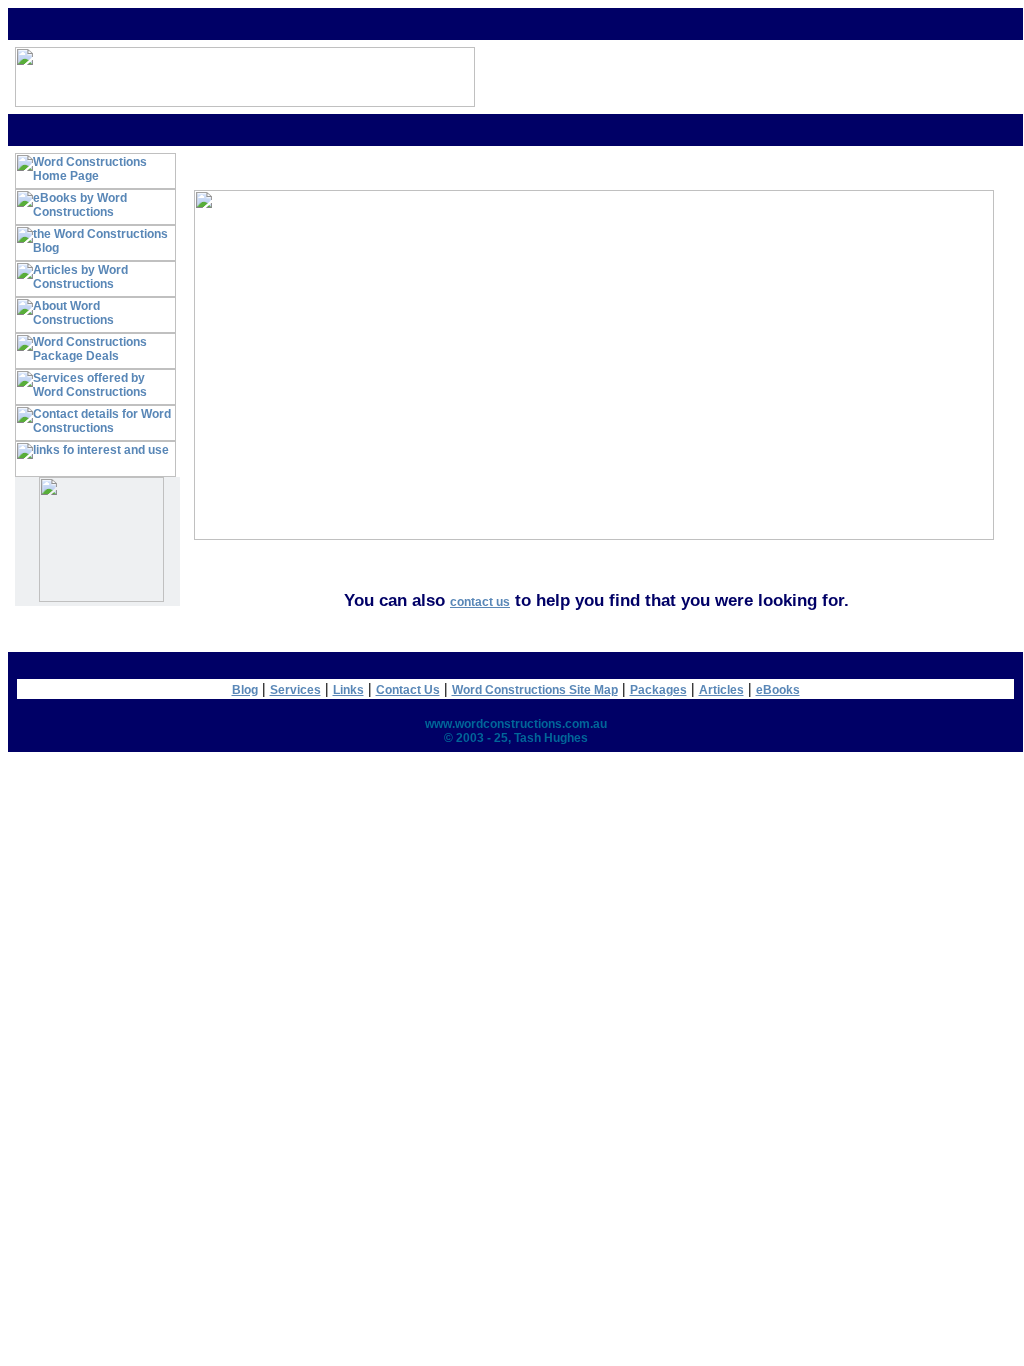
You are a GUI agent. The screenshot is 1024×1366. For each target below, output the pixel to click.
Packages (658, 690)
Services (295, 690)
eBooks (778, 690)
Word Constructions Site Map (535, 690)
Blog (245, 690)
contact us (480, 602)
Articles (721, 690)
